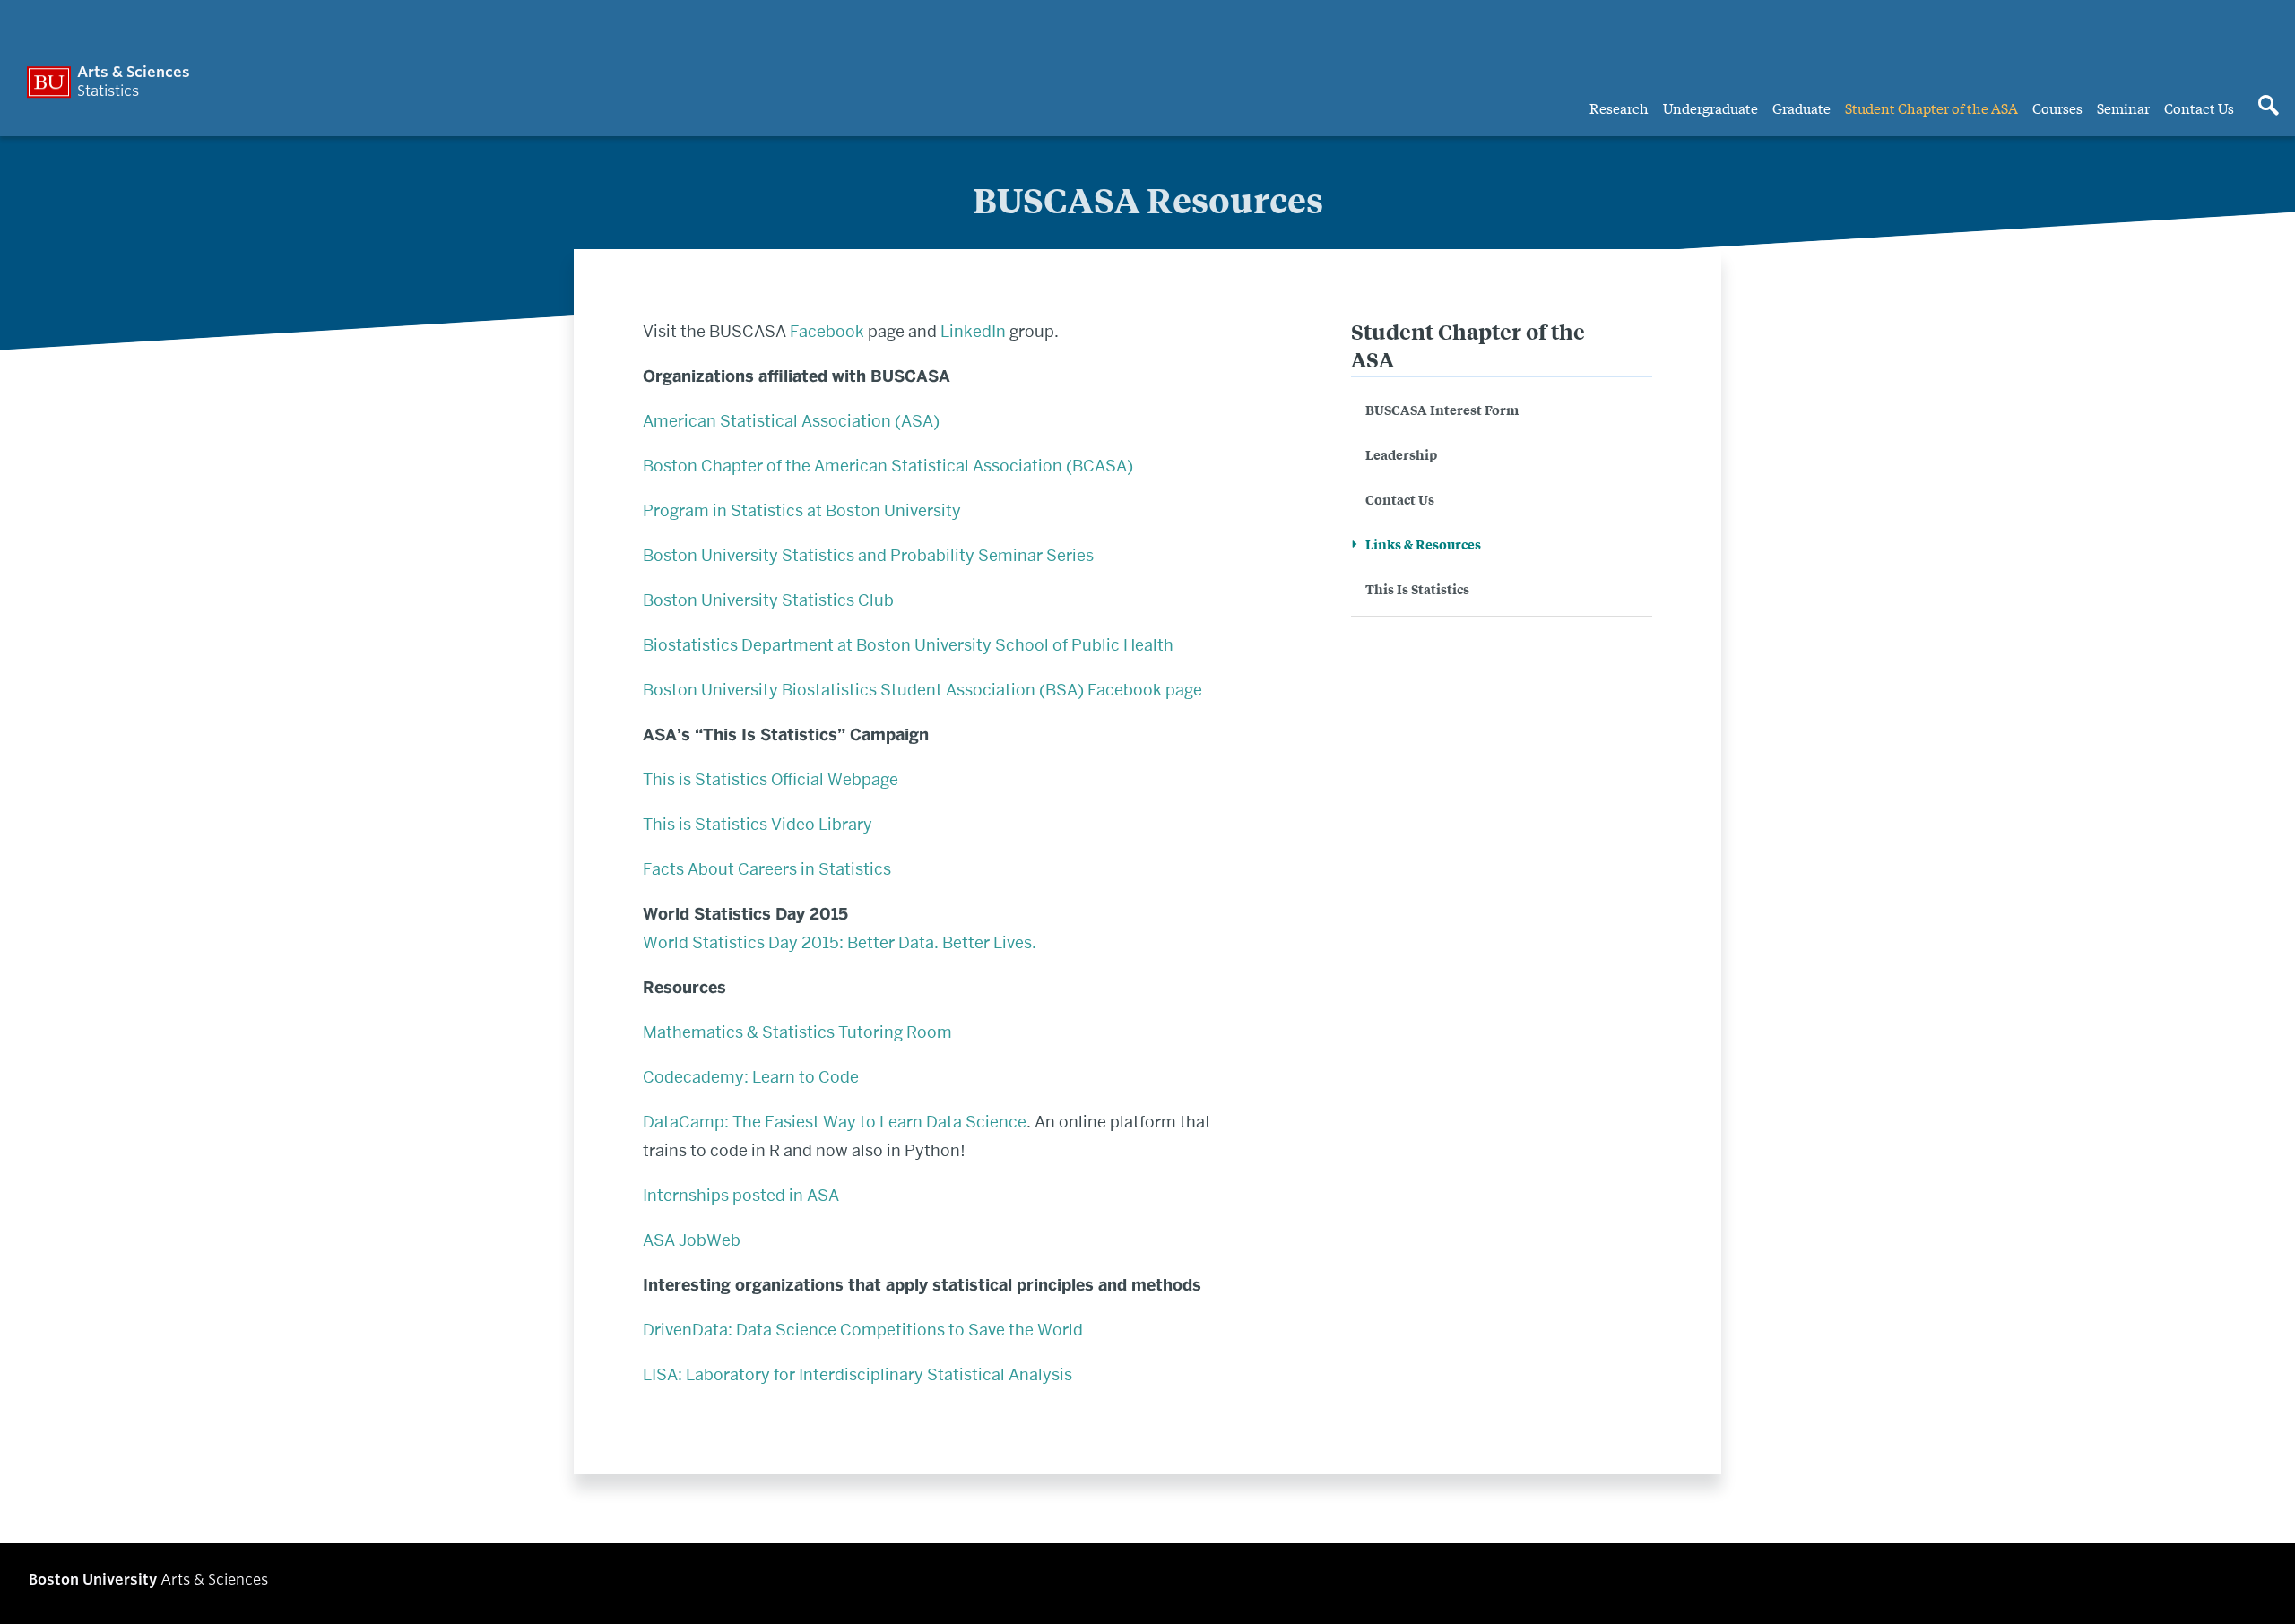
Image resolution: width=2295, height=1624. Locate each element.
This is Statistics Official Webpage (771, 779)
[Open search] (2268, 107)
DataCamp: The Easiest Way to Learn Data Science (835, 1122)
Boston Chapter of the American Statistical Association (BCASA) (888, 466)
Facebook (827, 331)
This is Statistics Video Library (758, 824)
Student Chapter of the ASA (1931, 108)
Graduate (1801, 108)
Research (1619, 108)
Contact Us (2199, 108)
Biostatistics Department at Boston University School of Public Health (908, 645)
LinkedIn (973, 331)
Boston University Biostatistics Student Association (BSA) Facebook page (922, 690)
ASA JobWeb (692, 1240)
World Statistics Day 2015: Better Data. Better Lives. (840, 942)
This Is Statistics (1417, 588)
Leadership (1401, 454)
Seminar (2123, 108)
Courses (2057, 108)
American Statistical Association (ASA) (791, 421)
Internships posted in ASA (741, 1195)
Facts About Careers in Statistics (767, 869)
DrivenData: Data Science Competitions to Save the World (863, 1330)
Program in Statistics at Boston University (802, 510)
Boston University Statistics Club (768, 600)
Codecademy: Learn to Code (753, 1077)
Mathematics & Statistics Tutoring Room (797, 1032)
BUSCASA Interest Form (1442, 409)
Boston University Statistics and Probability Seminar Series (868, 555)
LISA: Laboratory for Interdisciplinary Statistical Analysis (857, 1374)
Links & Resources (1423, 544)
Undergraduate (1710, 108)
